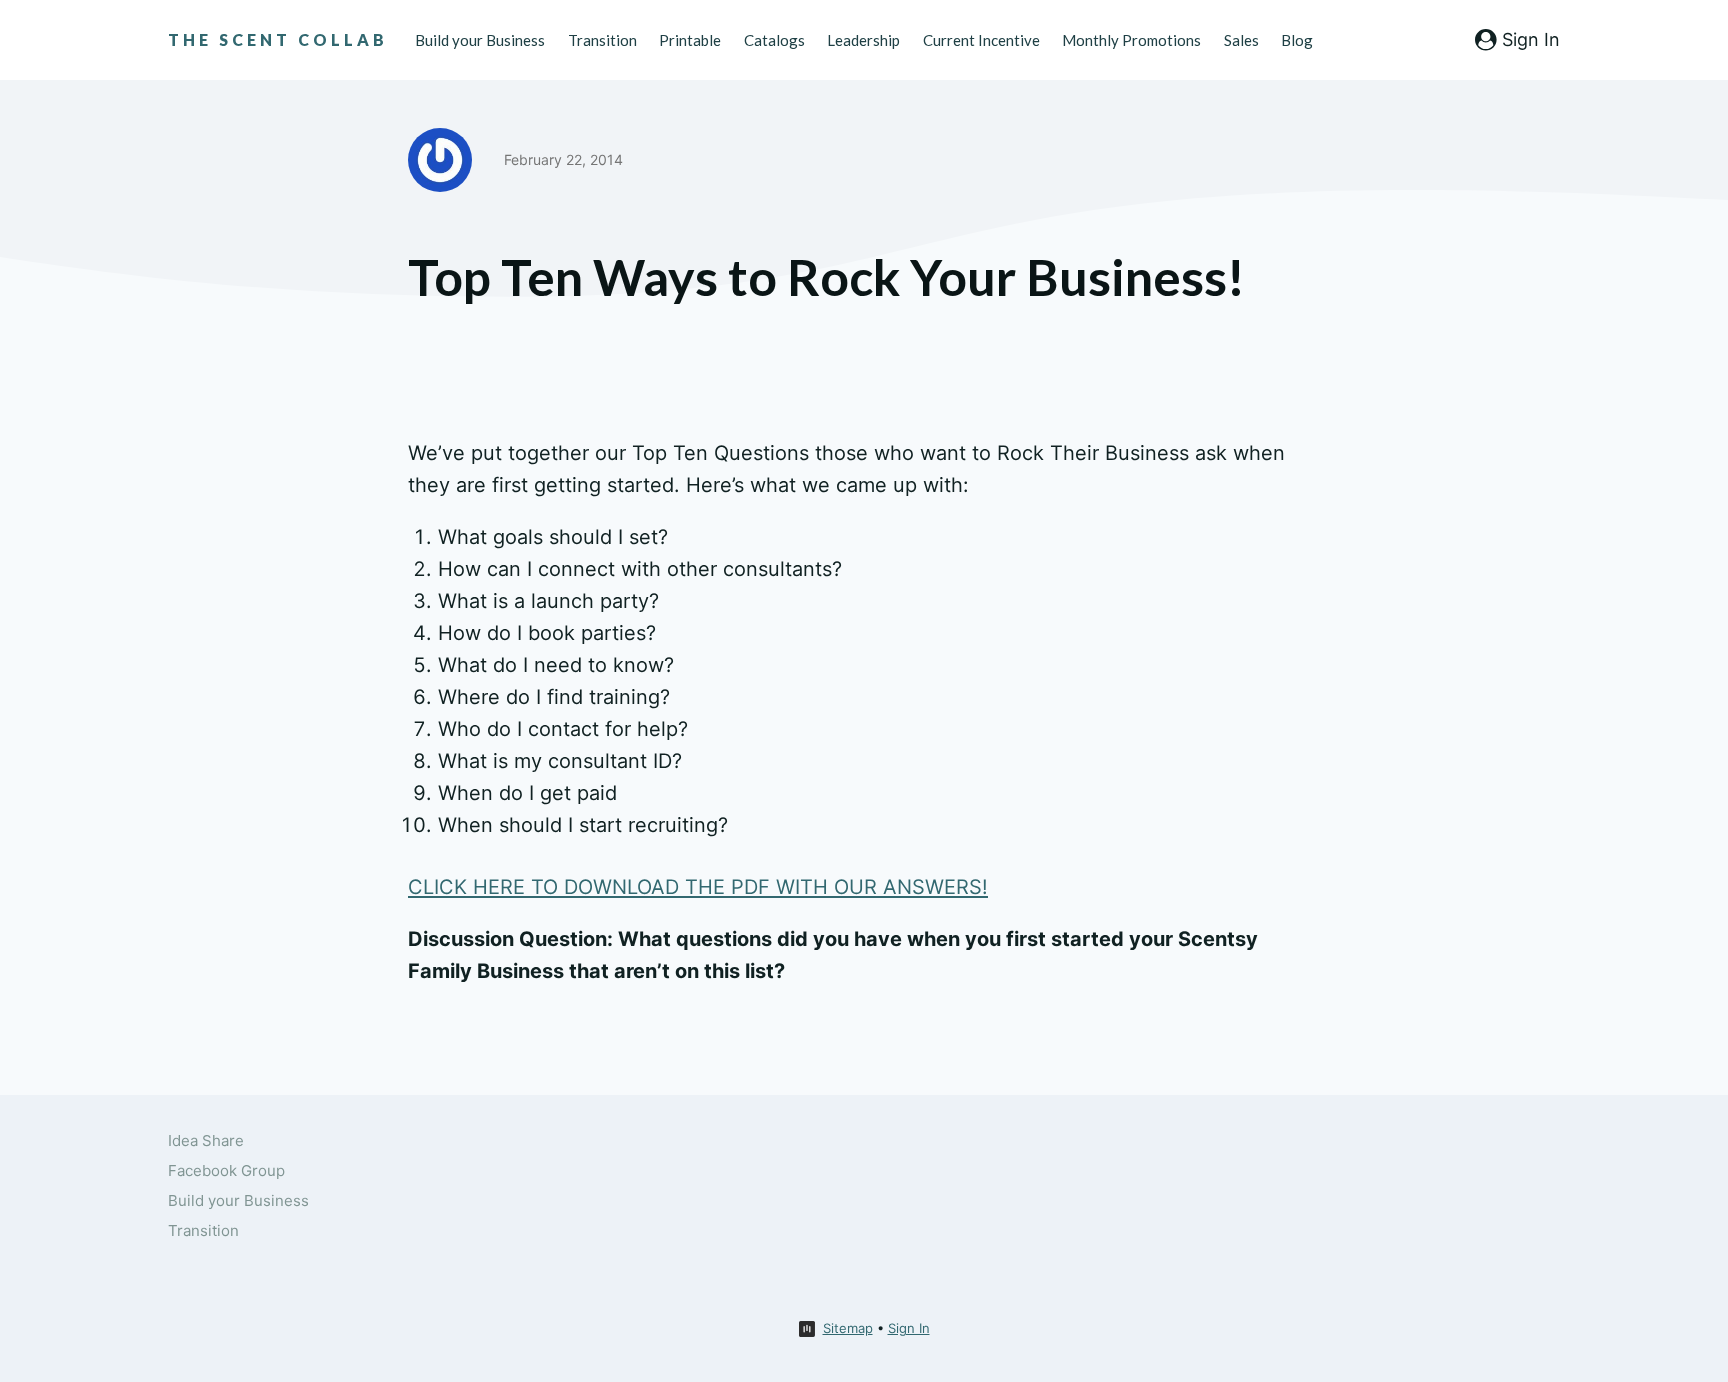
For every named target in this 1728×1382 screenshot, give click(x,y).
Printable (690, 40)
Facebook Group (226, 1170)
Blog (1297, 40)
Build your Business (480, 40)
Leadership (863, 40)
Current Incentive (981, 40)
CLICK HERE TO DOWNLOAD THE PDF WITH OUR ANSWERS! (698, 887)
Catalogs (774, 40)
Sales (1241, 40)
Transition (602, 40)
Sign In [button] (909, 1328)
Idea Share (206, 1140)
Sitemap (848, 1328)
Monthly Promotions (1131, 40)
